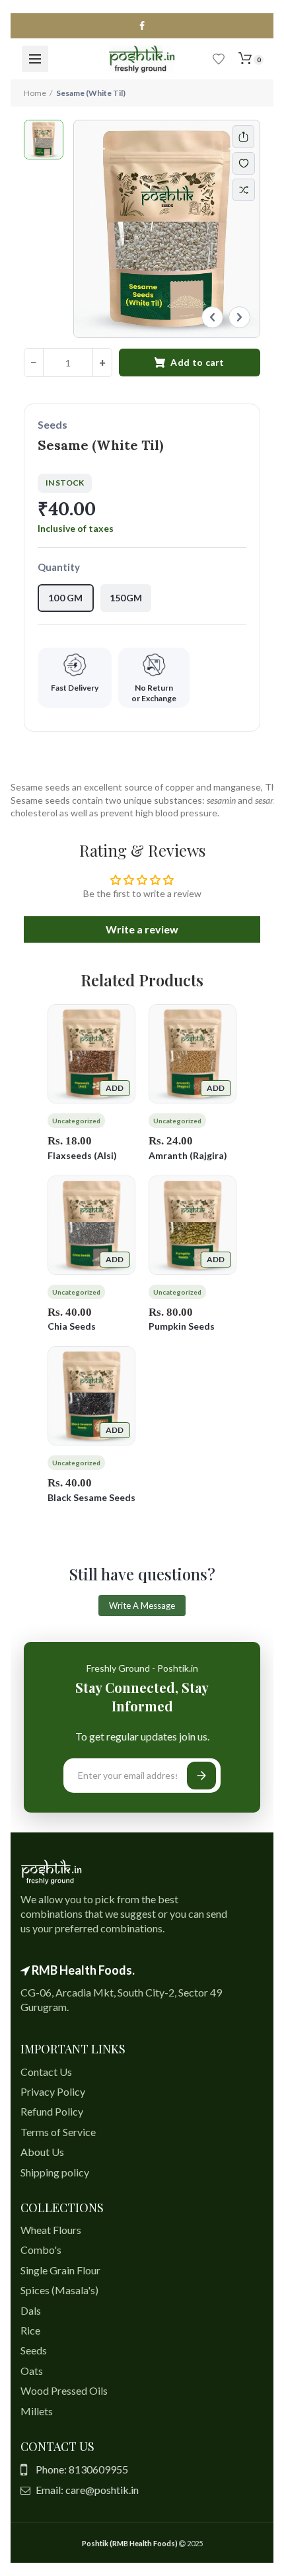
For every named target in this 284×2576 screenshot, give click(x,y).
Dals (31, 2310)
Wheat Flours (51, 2230)
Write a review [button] (142, 929)
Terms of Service (58, 2132)
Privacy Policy (53, 2091)
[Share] (243, 137)
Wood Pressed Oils (64, 2390)
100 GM (66, 598)
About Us (42, 2152)
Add (115, 1088)
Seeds (34, 2350)
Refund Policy (52, 2111)
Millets (37, 2411)
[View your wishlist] (219, 59)
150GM (126, 598)
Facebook (142, 26)
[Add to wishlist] (250, 163)
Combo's (41, 2250)
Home (35, 93)
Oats (32, 2371)
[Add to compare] (244, 190)
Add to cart (197, 362)
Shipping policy (55, 2172)
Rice (30, 2330)
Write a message (142, 1606)
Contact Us (46, 2072)
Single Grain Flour (60, 2270)
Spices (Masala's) (59, 2290)
